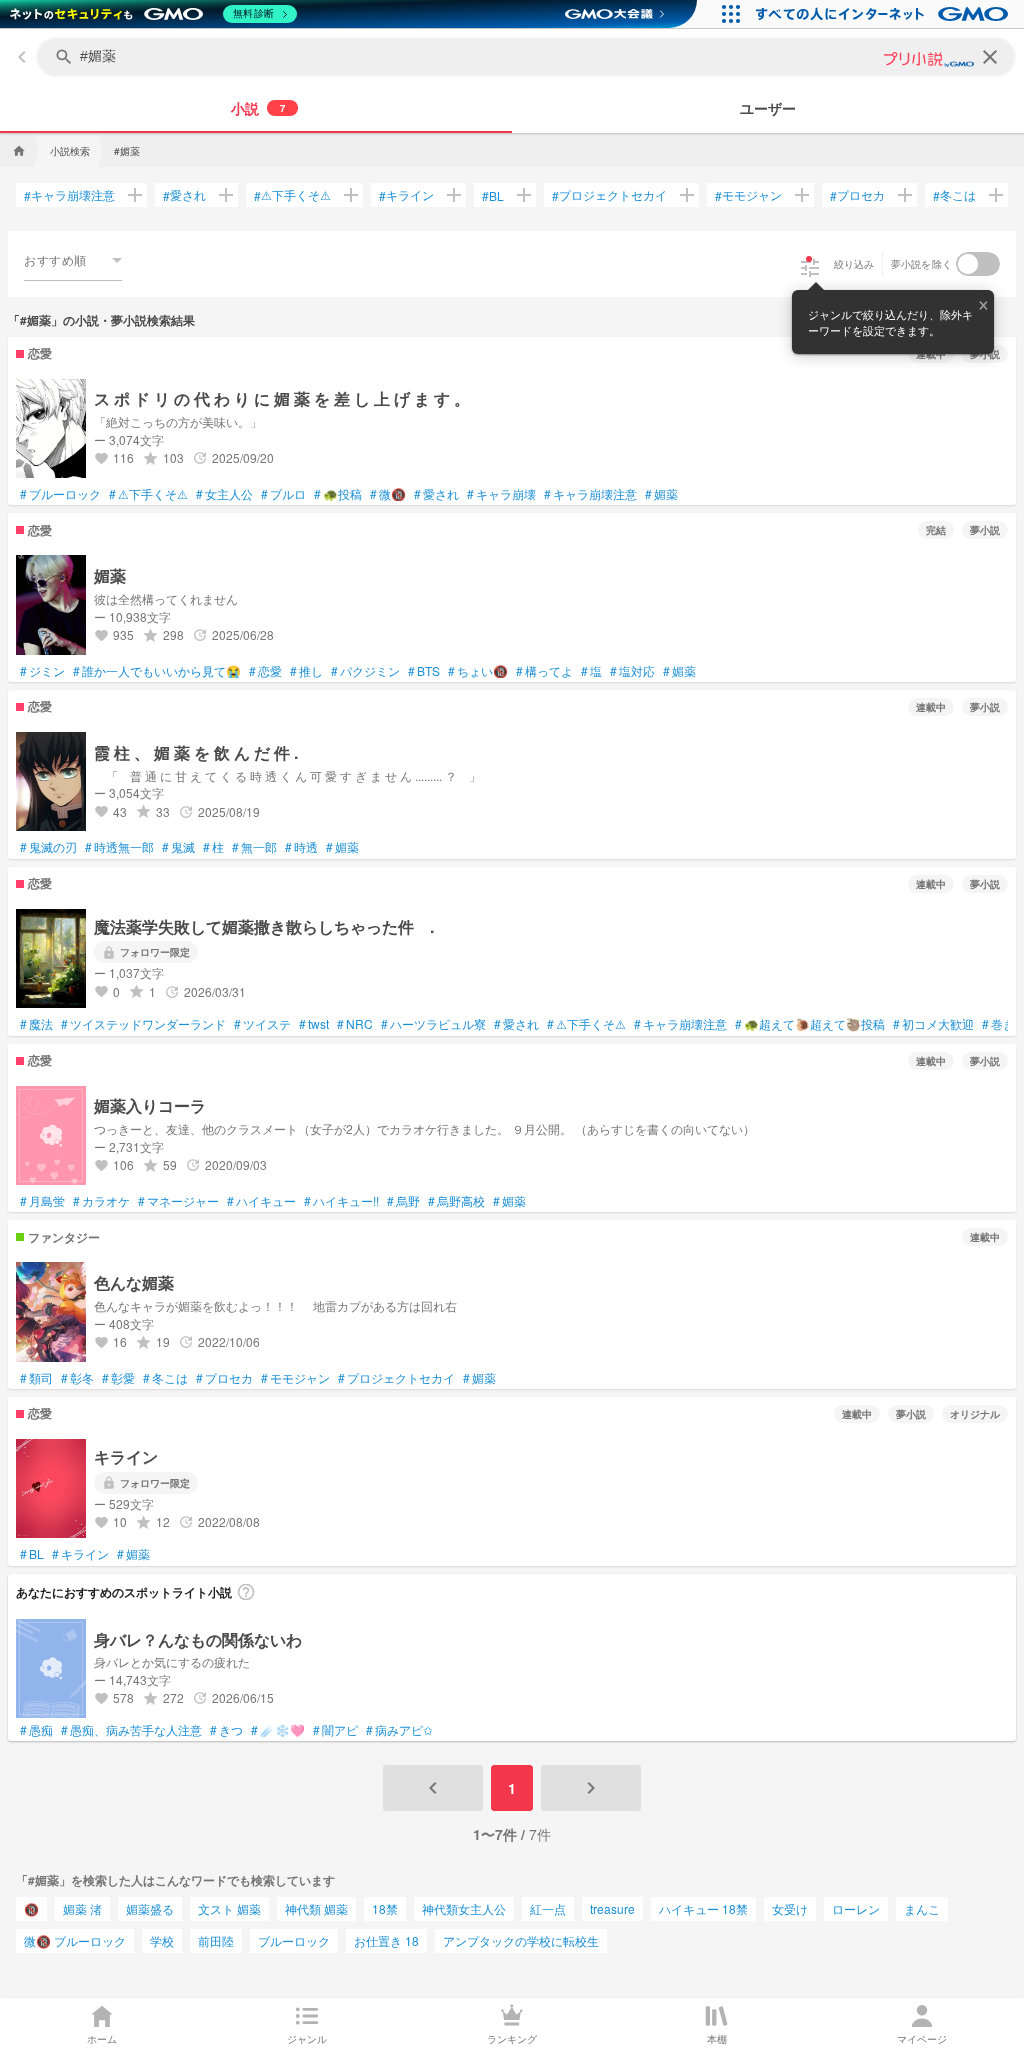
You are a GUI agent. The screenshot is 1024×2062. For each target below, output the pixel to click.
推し (306, 671)
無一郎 (254, 847)
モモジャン (748, 195)
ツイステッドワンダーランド (143, 1024)
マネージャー (178, 1201)
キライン (406, 195)
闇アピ (335, 1730)
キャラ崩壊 (501, 494)
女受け (790, 1908)
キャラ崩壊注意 (69, 195)
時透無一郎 (119, 847)
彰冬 (77, 1378)
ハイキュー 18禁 (703, 1908)
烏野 (403, 1201)
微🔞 (388, 494)
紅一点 (548, 1908)
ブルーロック (60, 494)
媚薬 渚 (82, 1908)
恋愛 (265, 671)
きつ (226, 1730)
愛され (184, 195)
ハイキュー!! (341, 1201)
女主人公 (224, 494)
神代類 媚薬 (316, 1908)
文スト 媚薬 (229, 1908)
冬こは (954, 195)
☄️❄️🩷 (278, 1730)
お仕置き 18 (386, 1940)
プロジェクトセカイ (609, 195)
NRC (355, 1024)
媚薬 (661, 494)
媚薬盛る (150, 1908)
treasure (612, 1908)
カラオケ (101, 1201)
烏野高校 (456, 1201)
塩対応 (632, 671)
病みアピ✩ (399, 1730)
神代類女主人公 (464, 1908)
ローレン (856, 1908)
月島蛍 (42, 1201)
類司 (36, 1378)
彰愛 (118, 1378)
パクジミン (365, 671)
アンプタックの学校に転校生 (521, 1940)
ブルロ (283, 494)
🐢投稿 (338, 494)
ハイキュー (261, 1201)
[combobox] (73, 260)
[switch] (978, 264)
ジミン (42, 671)
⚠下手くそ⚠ (292, 195)
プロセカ (857, 195)
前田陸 (216, 1940)
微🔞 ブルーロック (75, 1940)
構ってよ (544, 671)
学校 (162, 1940)
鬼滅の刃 (48, 847)
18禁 (385, 1908)
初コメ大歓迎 (933, 1024)
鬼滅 (178, 847)
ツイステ (262, 1024)
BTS (424, 671)
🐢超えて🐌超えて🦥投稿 (810, 1024)
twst (314, 1024)
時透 (301, 847)
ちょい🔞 (478, 671)
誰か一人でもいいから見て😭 (157, 671)
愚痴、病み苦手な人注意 (131, 1730)
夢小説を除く (922, 264)
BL (493, 195)
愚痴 (36, 1730)
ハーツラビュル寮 (433, 1024)
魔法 (36, 1024)
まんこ (922, 1908)
